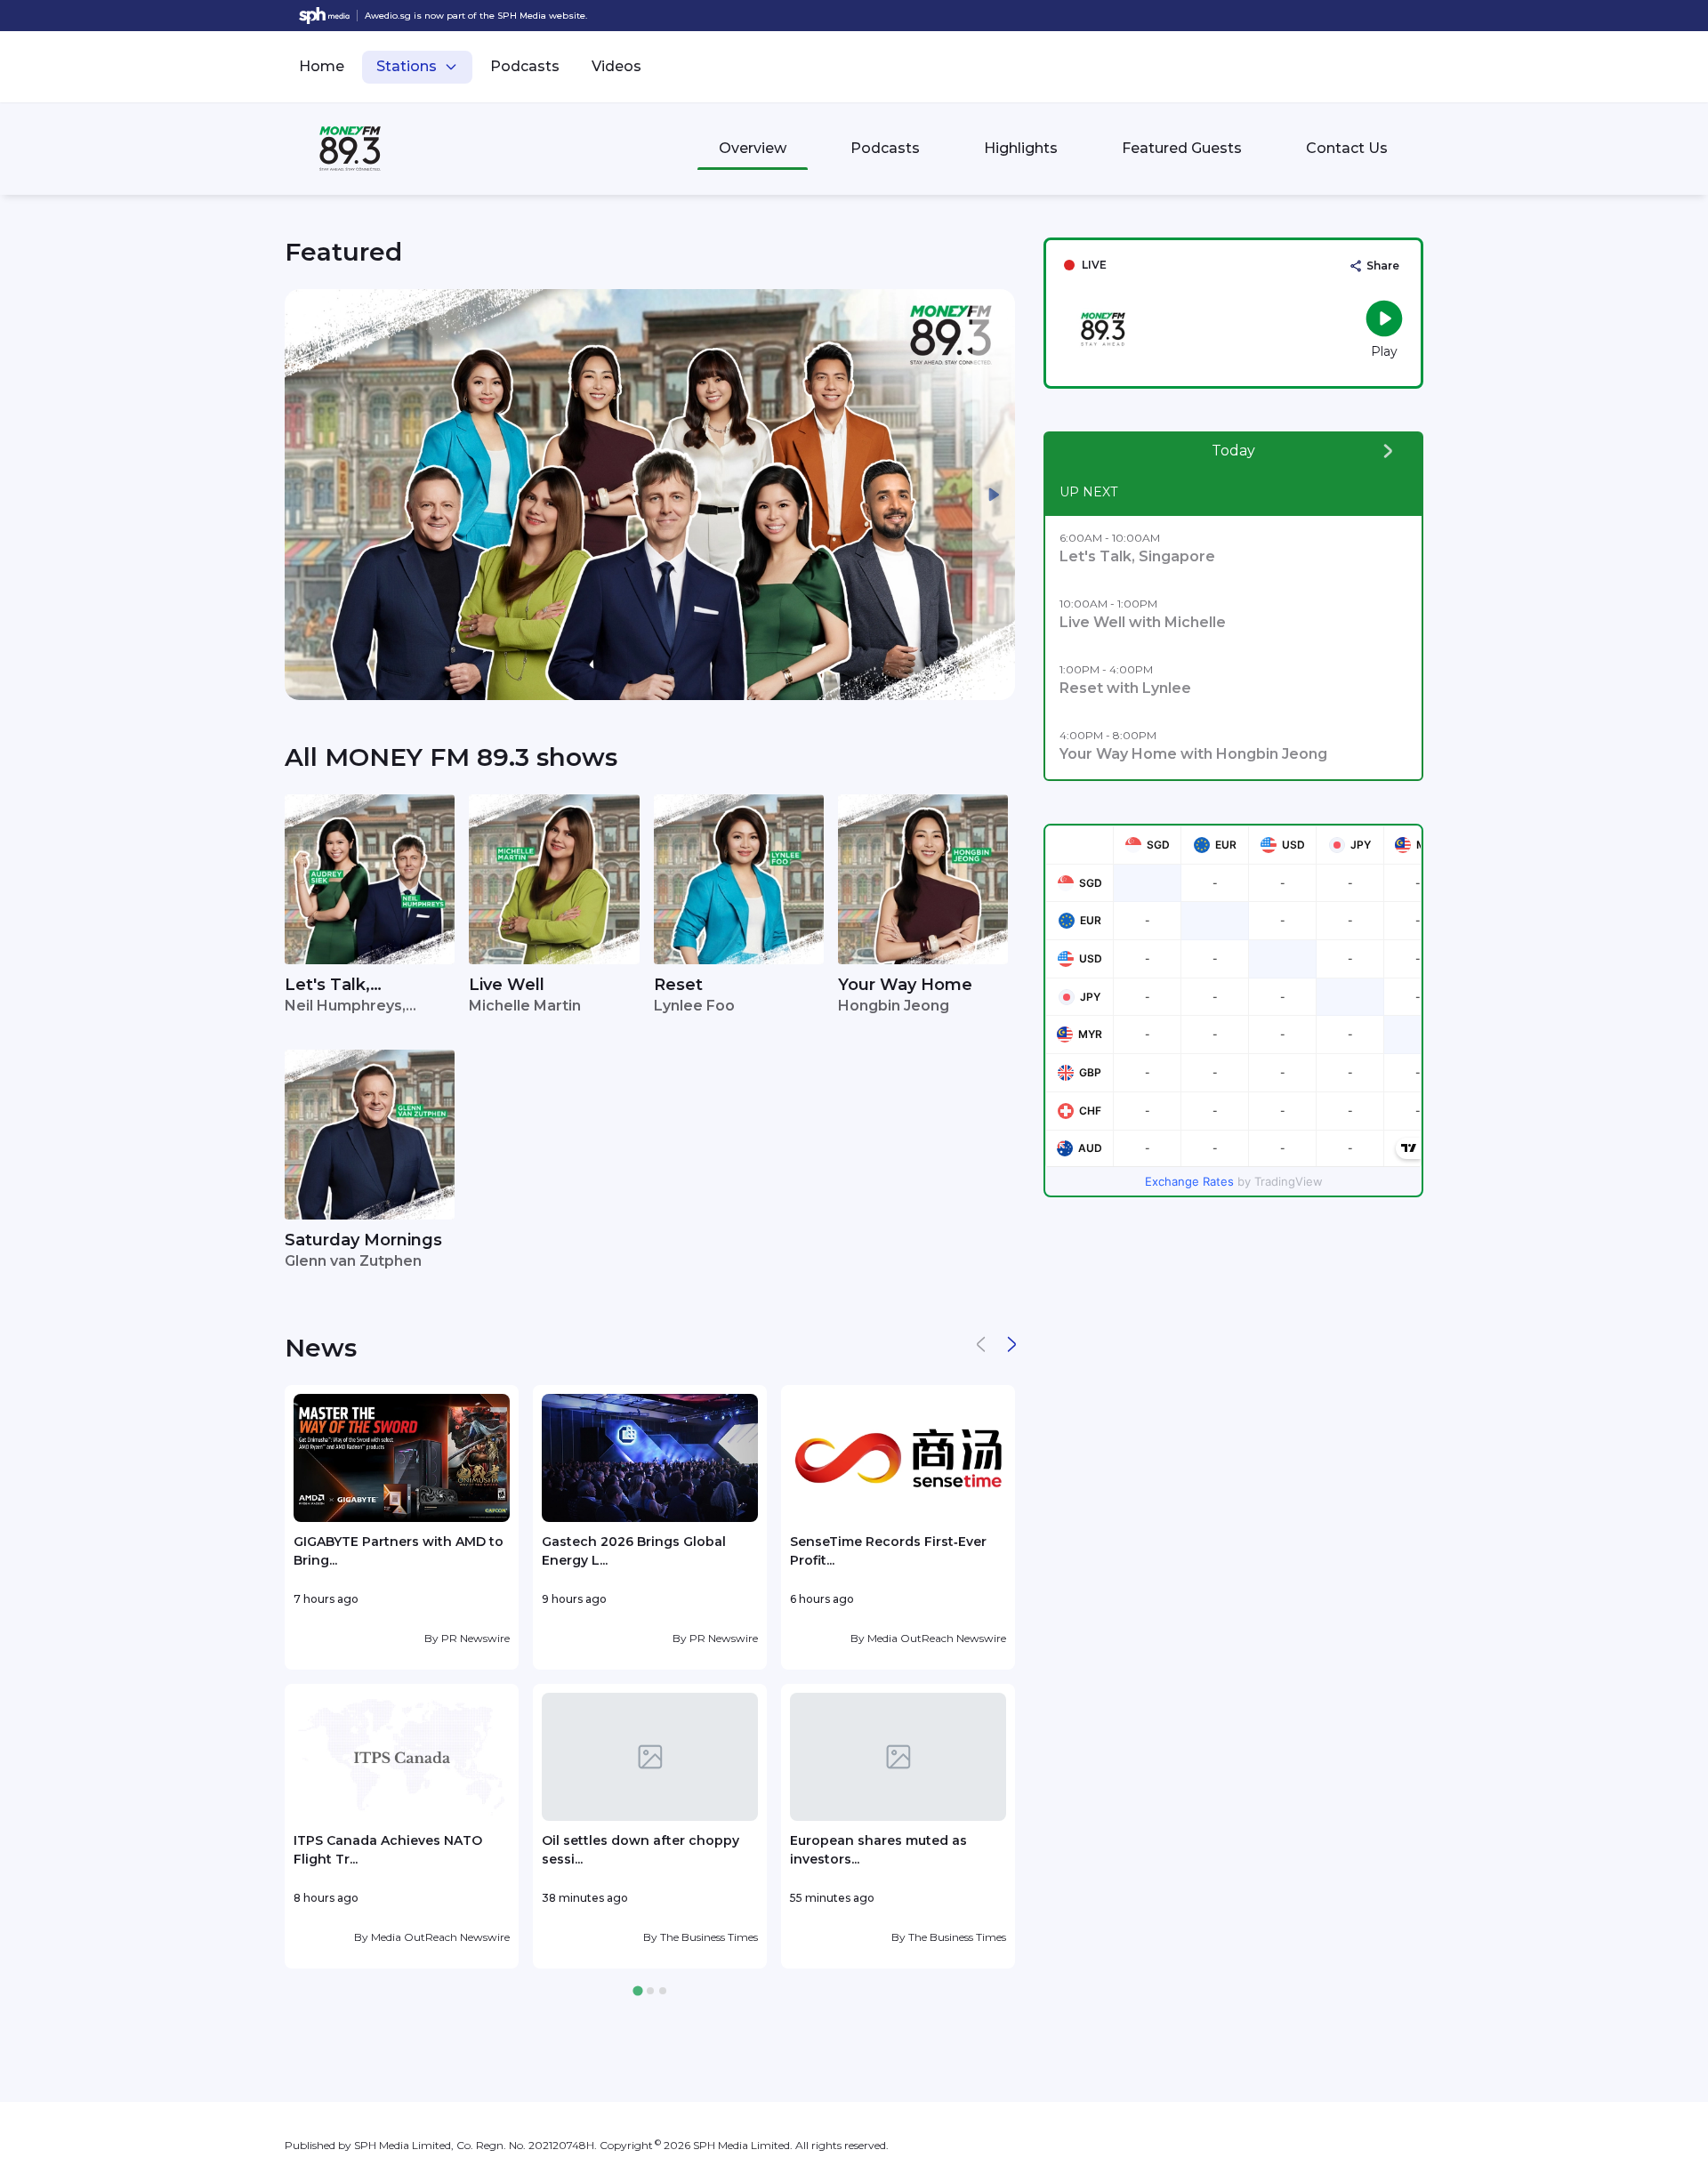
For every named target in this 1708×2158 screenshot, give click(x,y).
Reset (678, 985)
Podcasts (525, 66)
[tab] (637, 1991)
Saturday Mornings (363, 1240)
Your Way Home (905, 985)
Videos (616, 66)
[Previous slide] (306, 495)
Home (322, 66)
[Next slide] (994, 495)
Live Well (507, 985)
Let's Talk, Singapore (327, 986)
